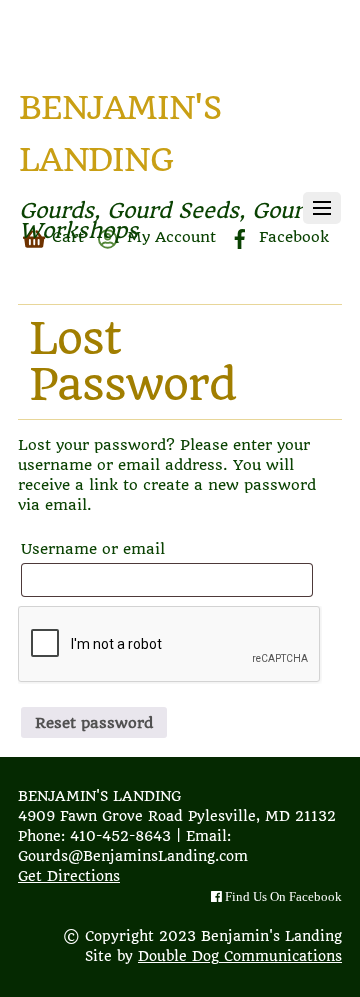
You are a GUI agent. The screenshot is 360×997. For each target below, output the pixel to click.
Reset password (94, 723)
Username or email (132, 548)
